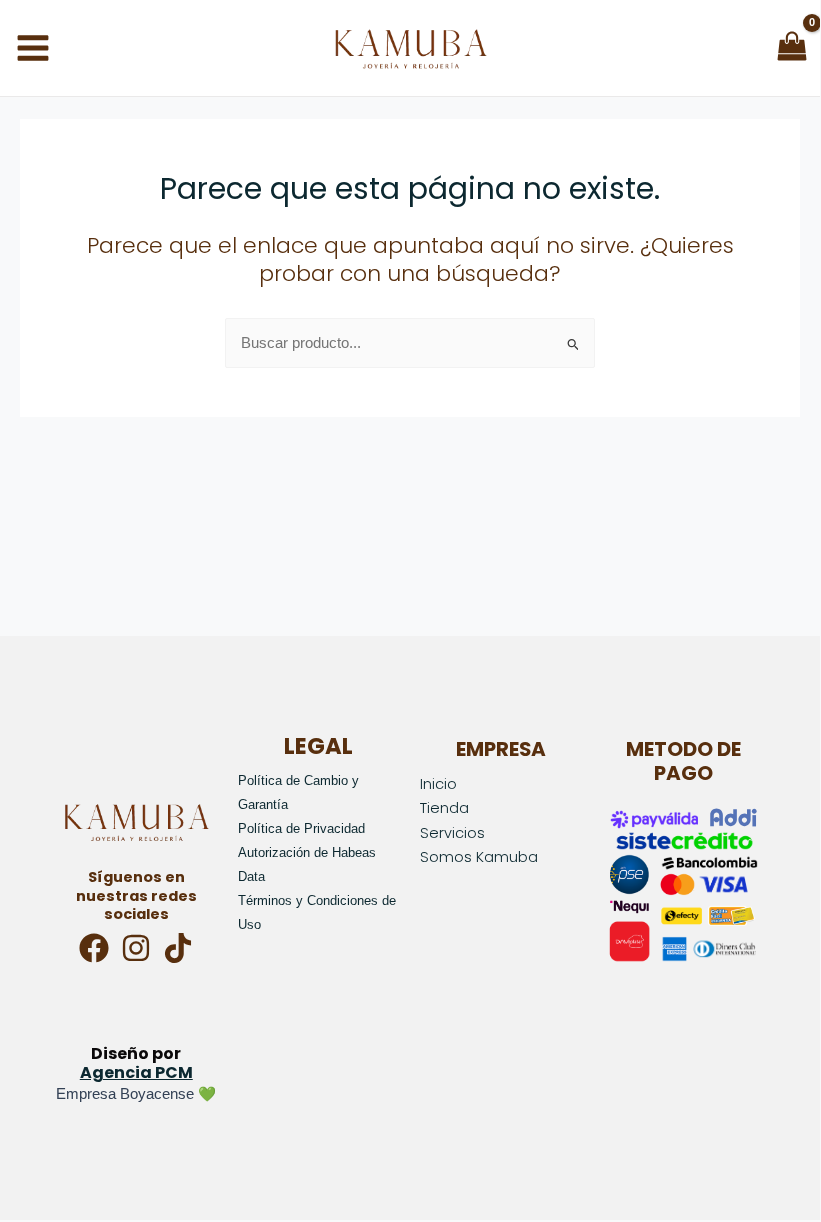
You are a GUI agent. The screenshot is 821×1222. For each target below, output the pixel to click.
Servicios (452, 833)
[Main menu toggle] (33, 48)
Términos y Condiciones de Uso (317, 912)
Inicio (438, 784)
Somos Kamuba (479, 857)
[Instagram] (136, 948)
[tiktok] (178, 948)
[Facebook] (94, 948)
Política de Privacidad (301, 828)
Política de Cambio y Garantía (298, 792)
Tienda (444, 808)
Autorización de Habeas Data (307, 864)
